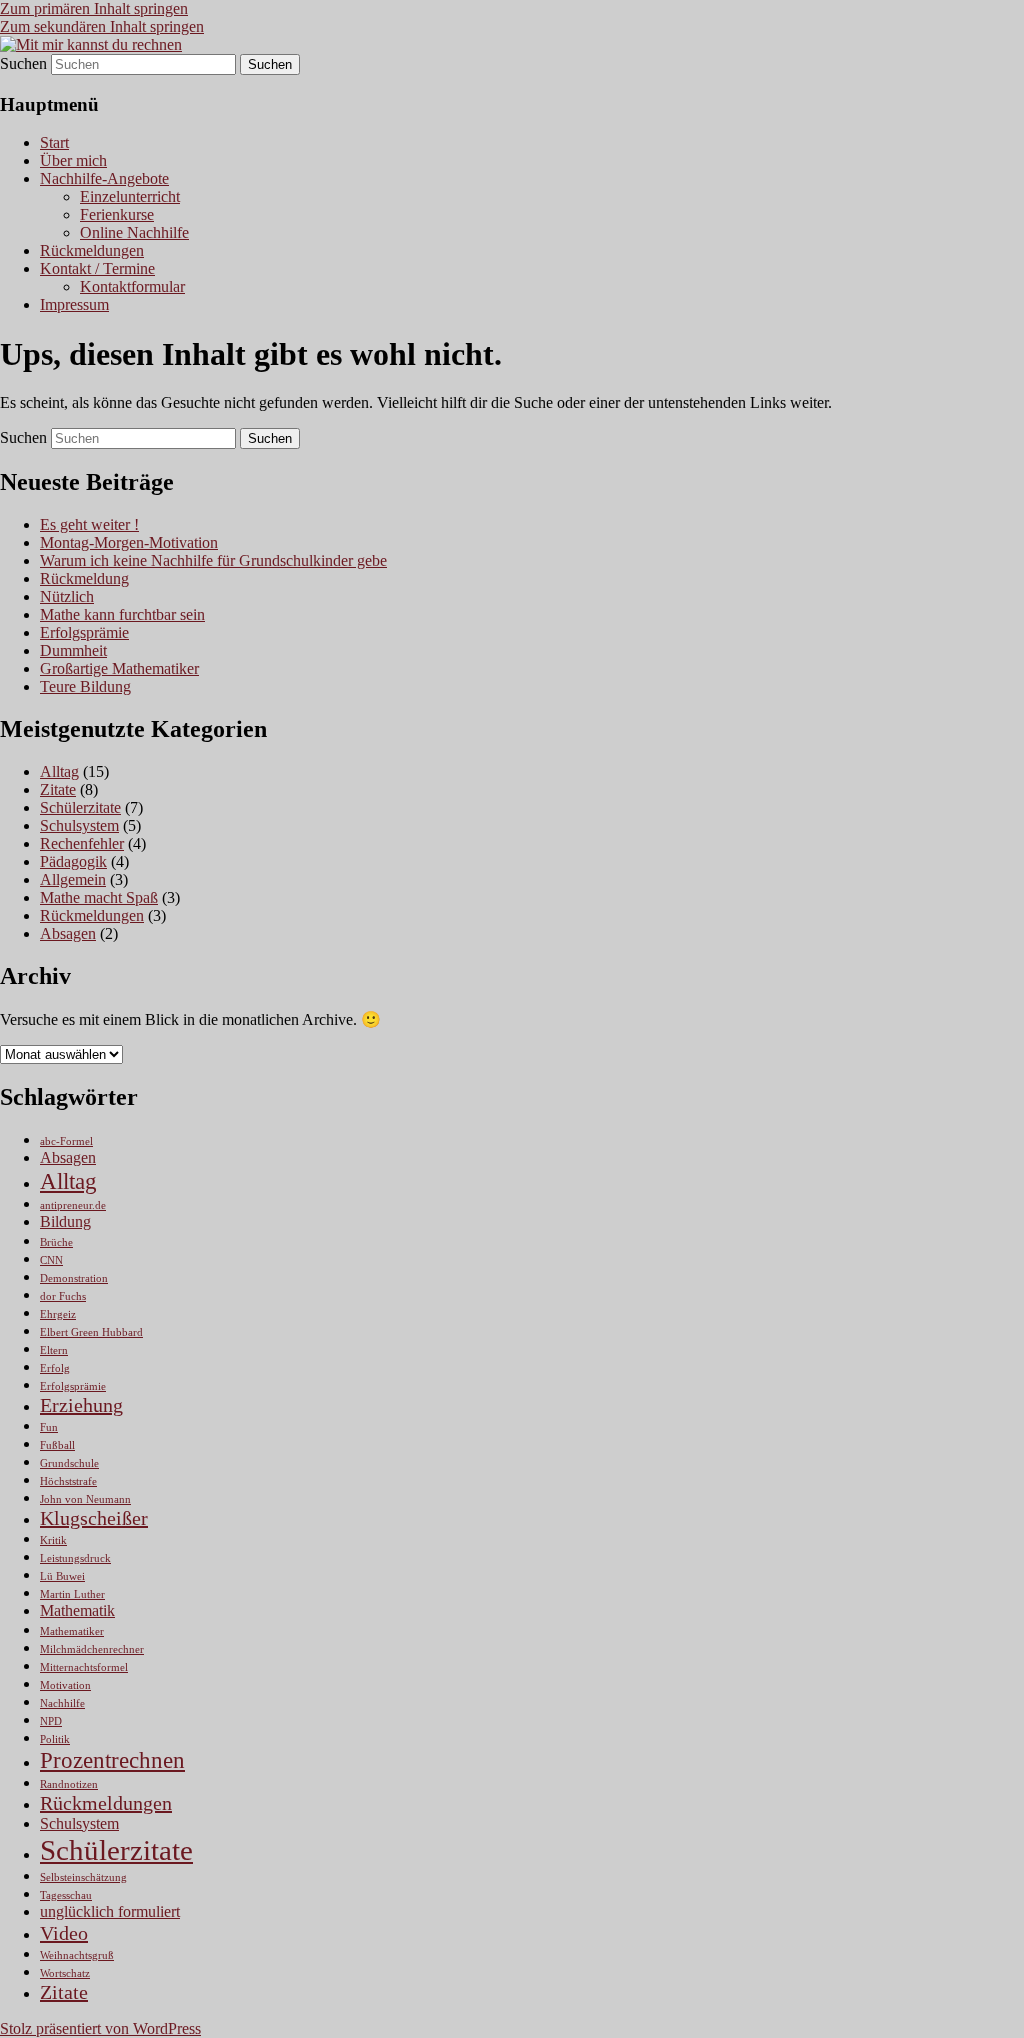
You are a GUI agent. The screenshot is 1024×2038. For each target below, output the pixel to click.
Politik (55, 1739)
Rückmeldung (84, 578)
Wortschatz (65, 1973)
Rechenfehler (82, 843)
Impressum (74, 304)
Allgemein (73, 879)
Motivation (65, 1685)
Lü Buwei (62, 1576)
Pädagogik (73, 861)
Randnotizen (69, 1784)
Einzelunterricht (130, 196)
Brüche (56, 1242)
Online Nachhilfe (134, 232)
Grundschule (69, 1463)
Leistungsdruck (75, 1558)
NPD (51, 1721)
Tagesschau (66, 1895)
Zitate (58, 789)
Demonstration (74, 1278)
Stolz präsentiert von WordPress (100, 2028)
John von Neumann (85, 1499)
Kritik (53, 1540)
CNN (51, 1260)
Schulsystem (79, 825)
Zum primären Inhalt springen (94, 8)
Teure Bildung (85, 686)
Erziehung (81, 1405)
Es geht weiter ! (89, 524)
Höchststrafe (68, 1481)
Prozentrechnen (112, 1760)
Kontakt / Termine (97, 268)
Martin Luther (72, 1594)
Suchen (23, 63)
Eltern (54, 1350)
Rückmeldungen (92, 250)
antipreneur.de (73, 1205)
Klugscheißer (94, 1518)
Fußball (57, 1445)
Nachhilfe (62, 1703)
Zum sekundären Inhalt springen (102, 26)
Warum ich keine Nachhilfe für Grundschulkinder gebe (213, 560)
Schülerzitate (80, 807)
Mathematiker (72, 1631)
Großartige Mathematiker (119, 668)
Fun (49, 1427)
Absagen (68, 933)
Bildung (65, 1222)
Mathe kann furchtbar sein (122, 614)
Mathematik (77, 1611)
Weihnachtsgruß (77, 1955)
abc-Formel (66, 1141)
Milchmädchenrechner (92, 1649)
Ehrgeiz (58, 1314)
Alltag (59, 771)
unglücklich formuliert (110, 1912)
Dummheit (73, 650)
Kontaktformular (132, 286)
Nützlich (67, 596)
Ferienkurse (117, 214)
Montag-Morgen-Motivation (129, 542)
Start (54, 142)
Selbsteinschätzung (83, 1877)
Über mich (73, 160)
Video (64, 1933)
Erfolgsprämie (84, 632)
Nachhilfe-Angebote (104, 178)
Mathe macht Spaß (99, 897)
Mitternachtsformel (84, 1667)
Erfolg (55, 1368)
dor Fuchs (63, 1296)
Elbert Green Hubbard (91, 1332)
